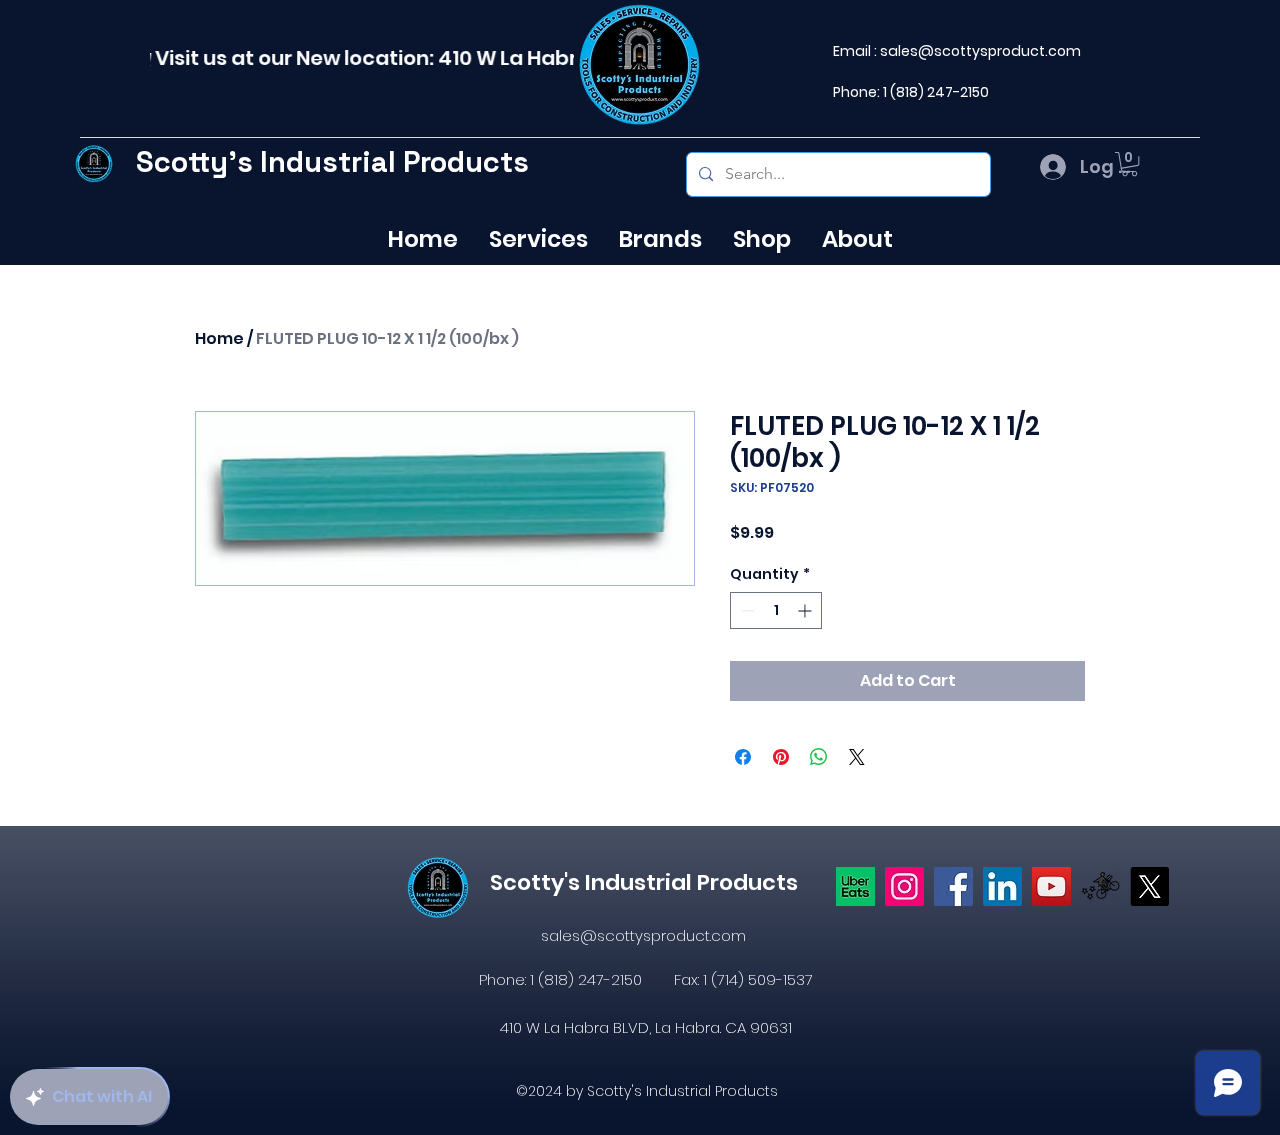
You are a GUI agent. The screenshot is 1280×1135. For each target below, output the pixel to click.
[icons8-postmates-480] (1100, 886)
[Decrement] (745, 610)
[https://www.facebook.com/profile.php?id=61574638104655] (953, 886)
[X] (1149, 886)
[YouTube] (1051, 886)
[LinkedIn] (1002, 886)
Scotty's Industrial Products (332, 161)
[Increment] (806, 610)
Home (219, 338)
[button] (1129, 164)
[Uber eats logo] (855, 886)
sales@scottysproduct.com (980, 51)
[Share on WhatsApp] (819, 757)
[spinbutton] (776, 610)
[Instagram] (904, 886)
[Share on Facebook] (743, 757)
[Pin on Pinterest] (781, 757)
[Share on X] (857, 757)
